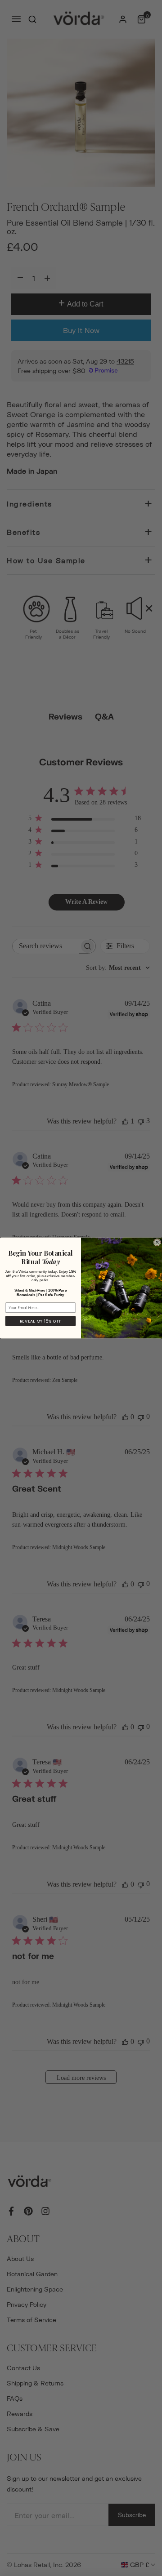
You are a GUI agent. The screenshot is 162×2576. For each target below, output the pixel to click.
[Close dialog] (157, 1242)
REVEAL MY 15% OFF (41, 1321)
